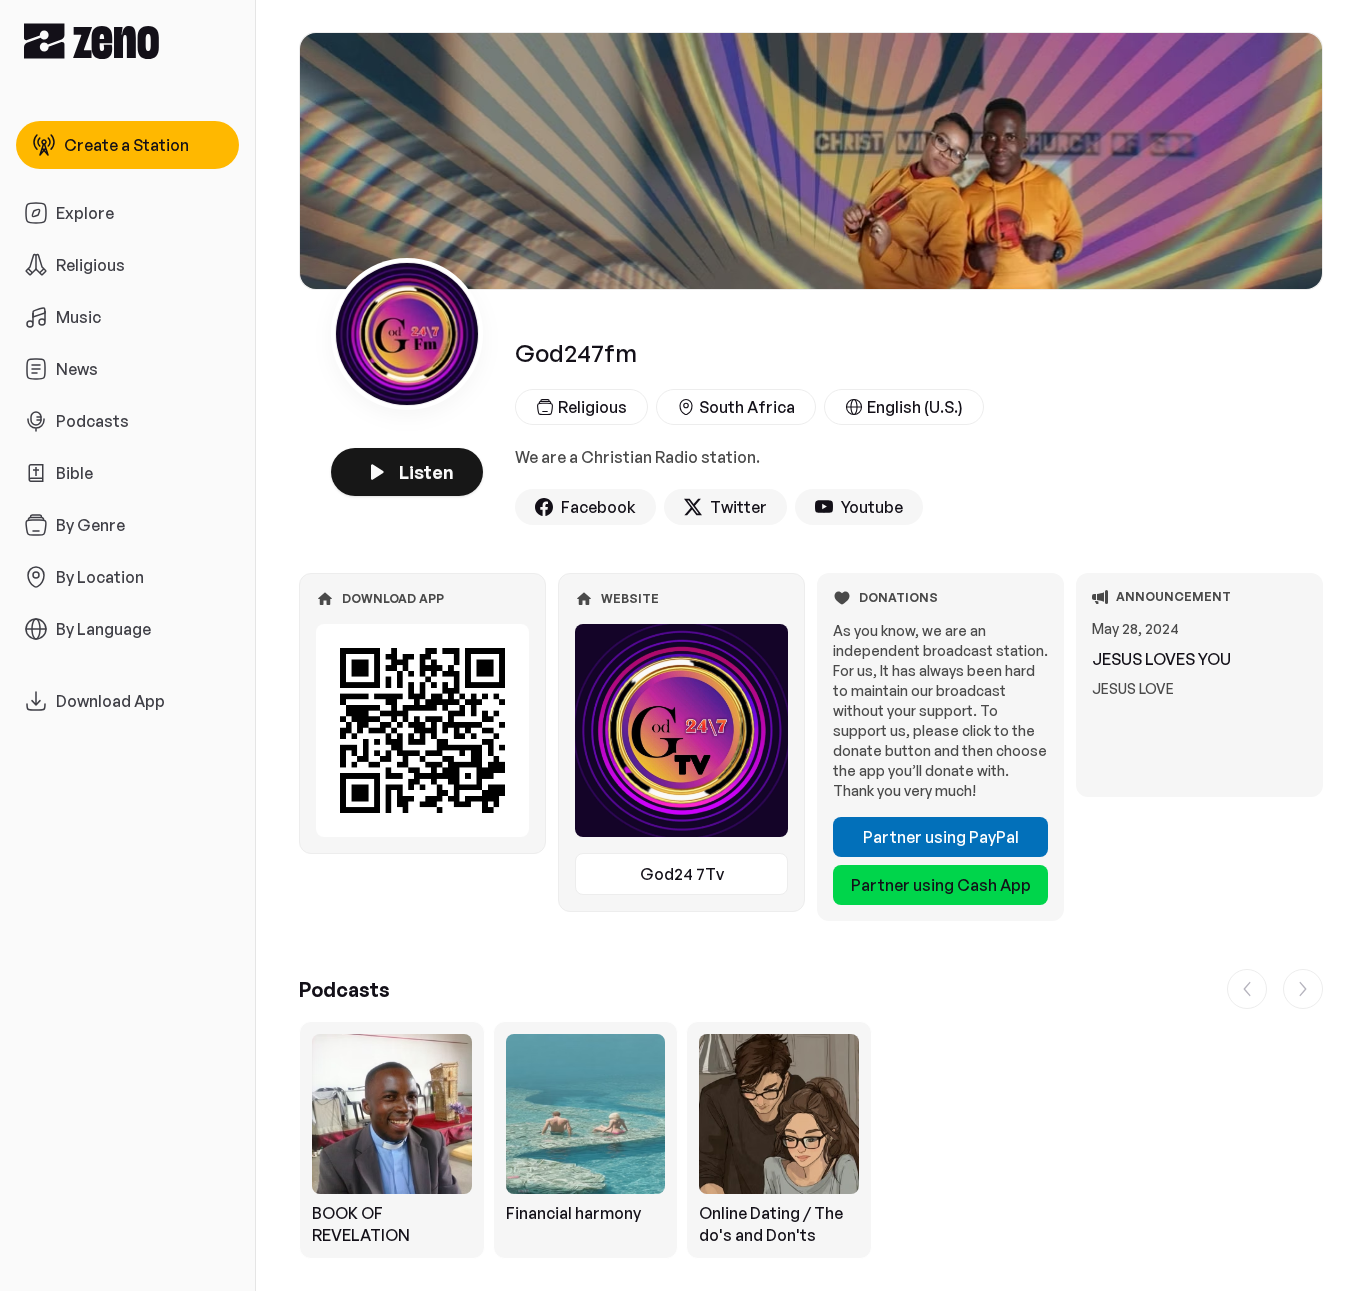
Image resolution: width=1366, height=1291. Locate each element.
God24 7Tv (682, 874)
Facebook (598, 507)
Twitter (738, 507)
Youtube (872, 507)
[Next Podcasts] (1303, 989)
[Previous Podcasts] (1247, 989)
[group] (811, 1140)
